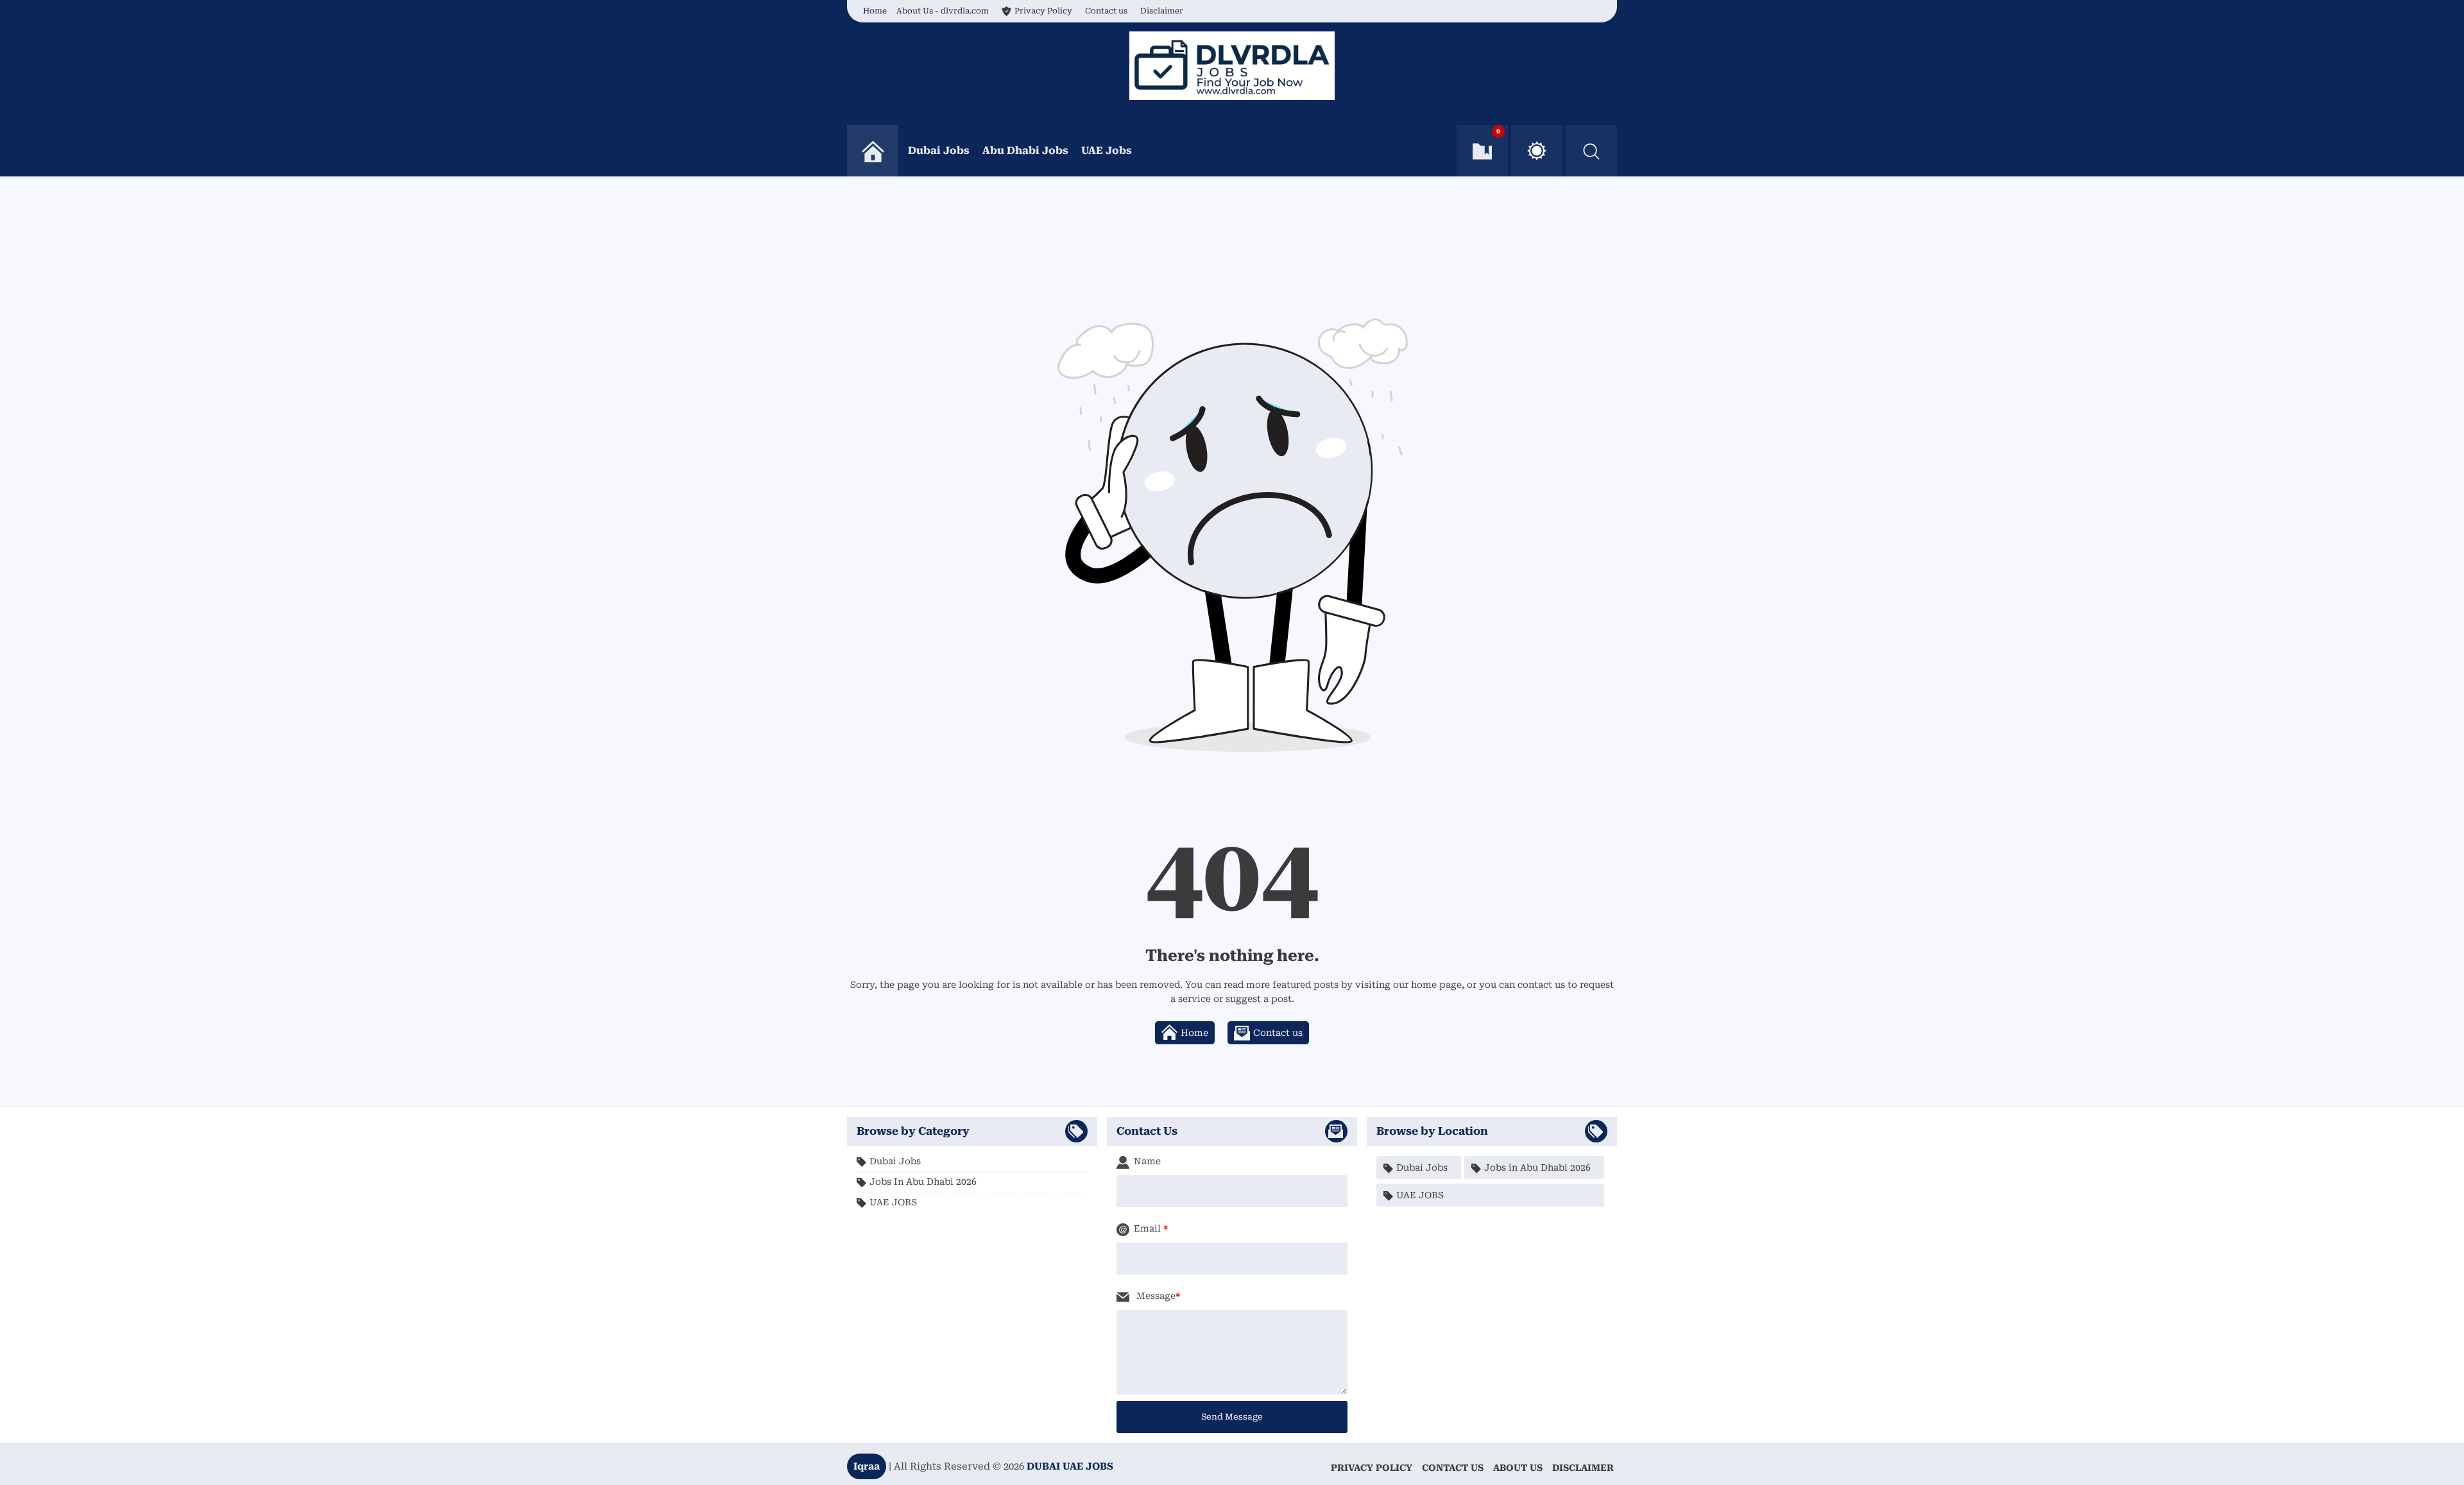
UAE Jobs (1107, 150)
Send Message (1232, 1417)
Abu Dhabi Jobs (1025, 150)
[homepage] (873, 151)
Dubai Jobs (939, 150)
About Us (1518, 1468)
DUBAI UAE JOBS (1070, 1466)
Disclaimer (1162, 11)
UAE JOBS (893, 1202)
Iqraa (867, 1466)
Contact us (1106, 11)
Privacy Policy (1043, 11)
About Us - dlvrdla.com (943, 11)
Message (1155, 1296)
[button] (1537, 151)
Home (875, 11)
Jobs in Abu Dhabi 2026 (923, 1182)
